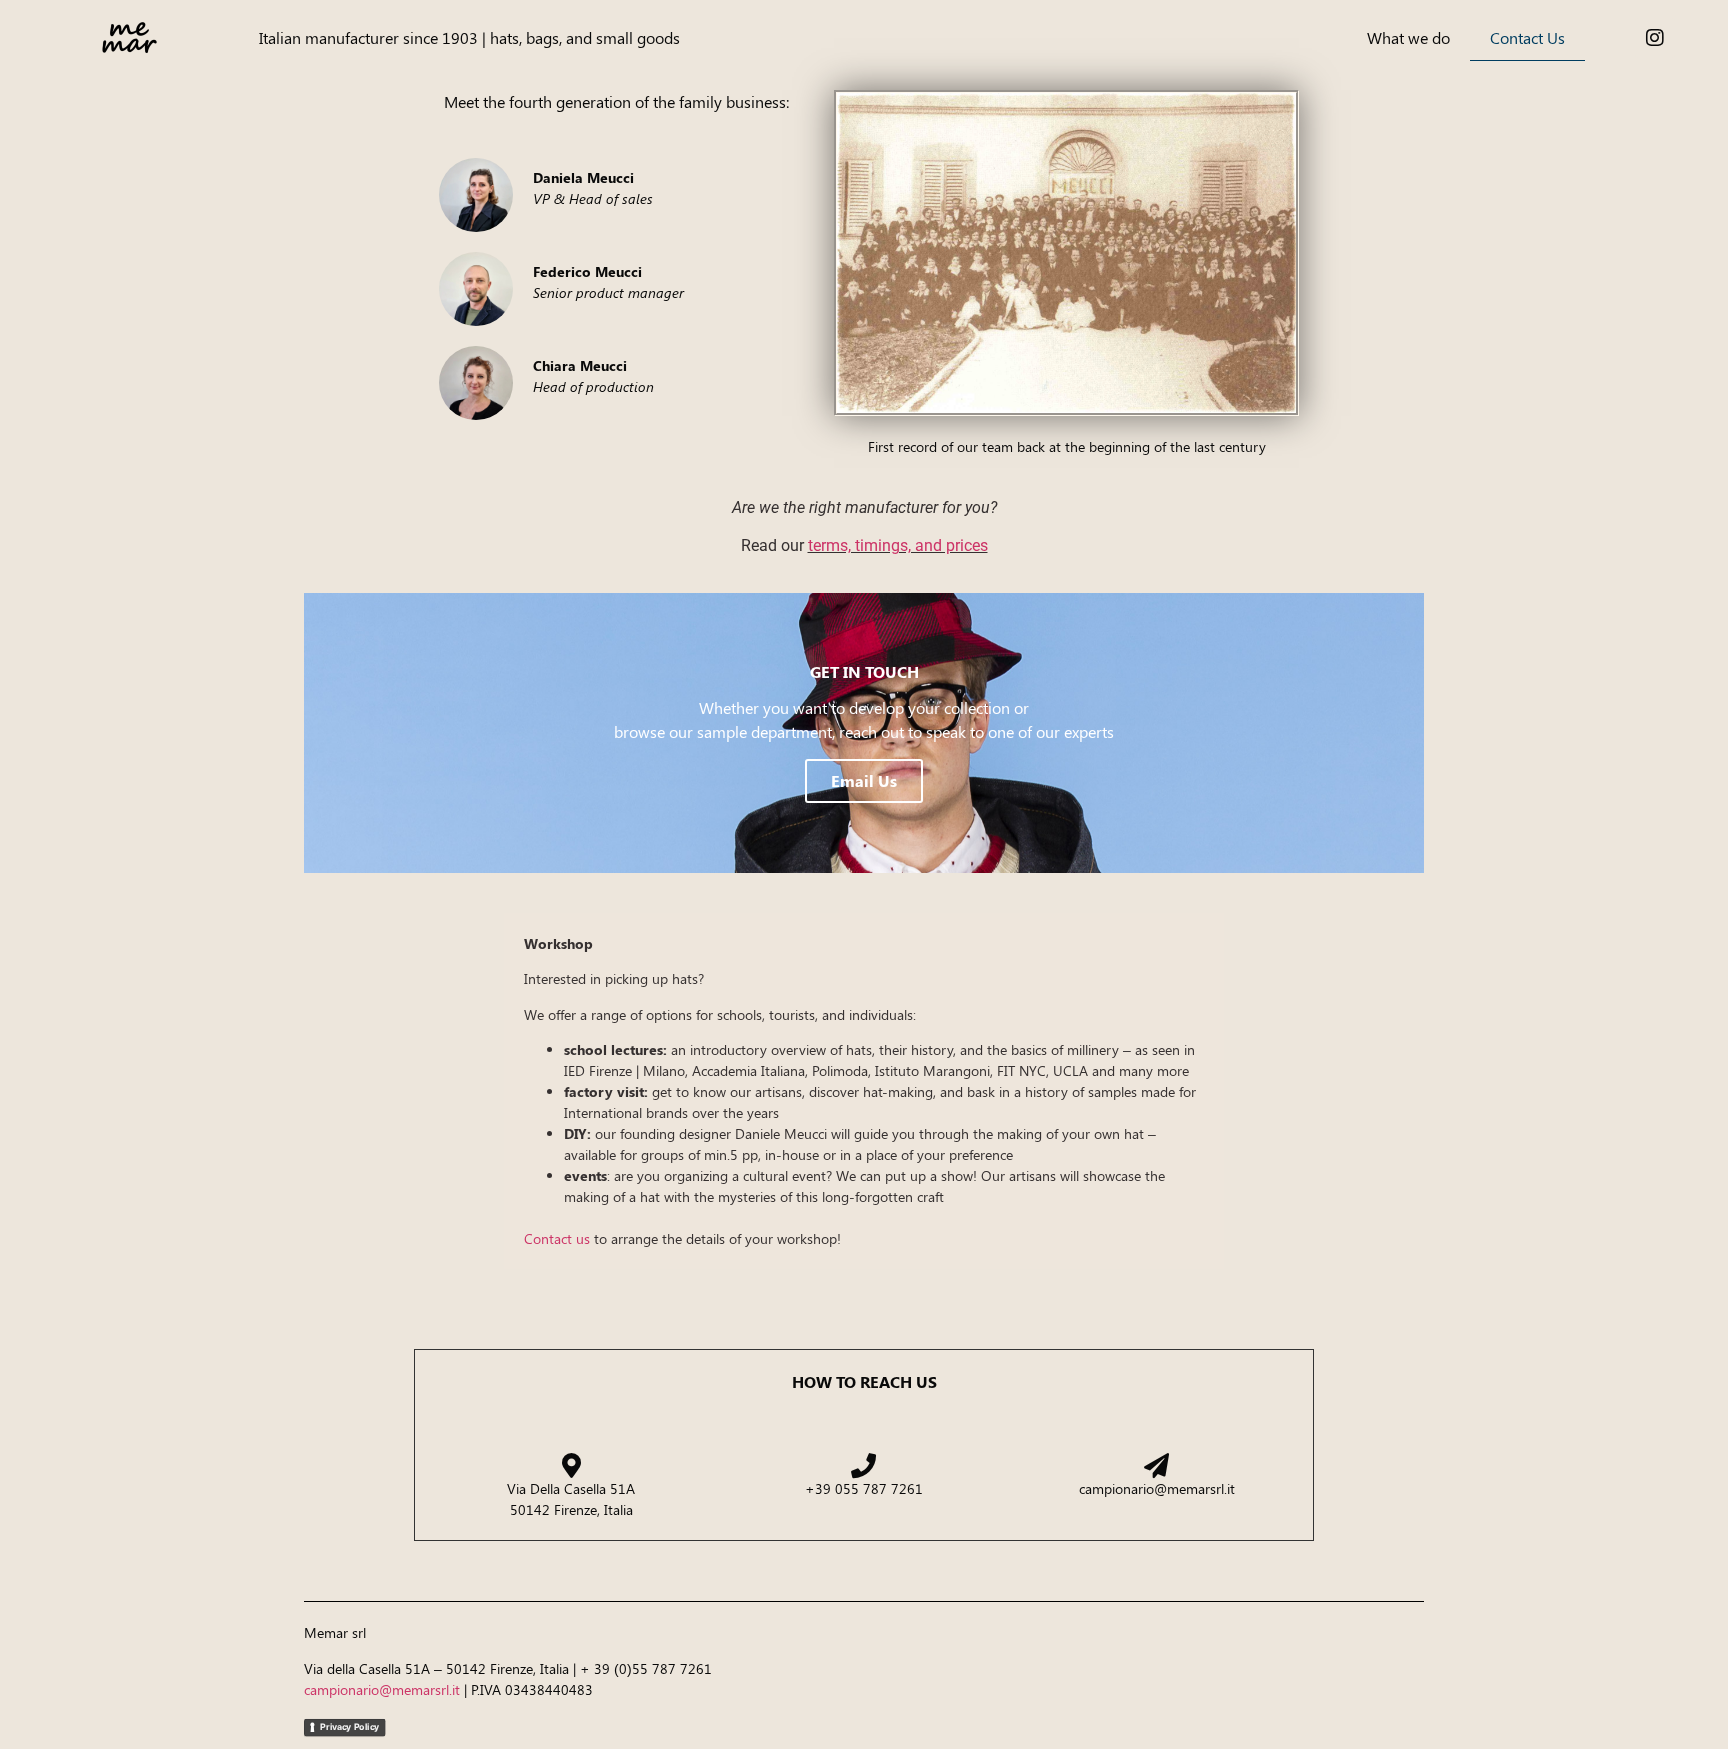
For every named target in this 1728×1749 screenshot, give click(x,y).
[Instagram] (1655, 38)
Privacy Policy (349, 1726)
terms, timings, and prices (898, 545)
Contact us (557, 1238)
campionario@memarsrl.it (382, 1689)
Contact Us (1527, 37)
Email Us (864, 780)
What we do (1408, 37)
